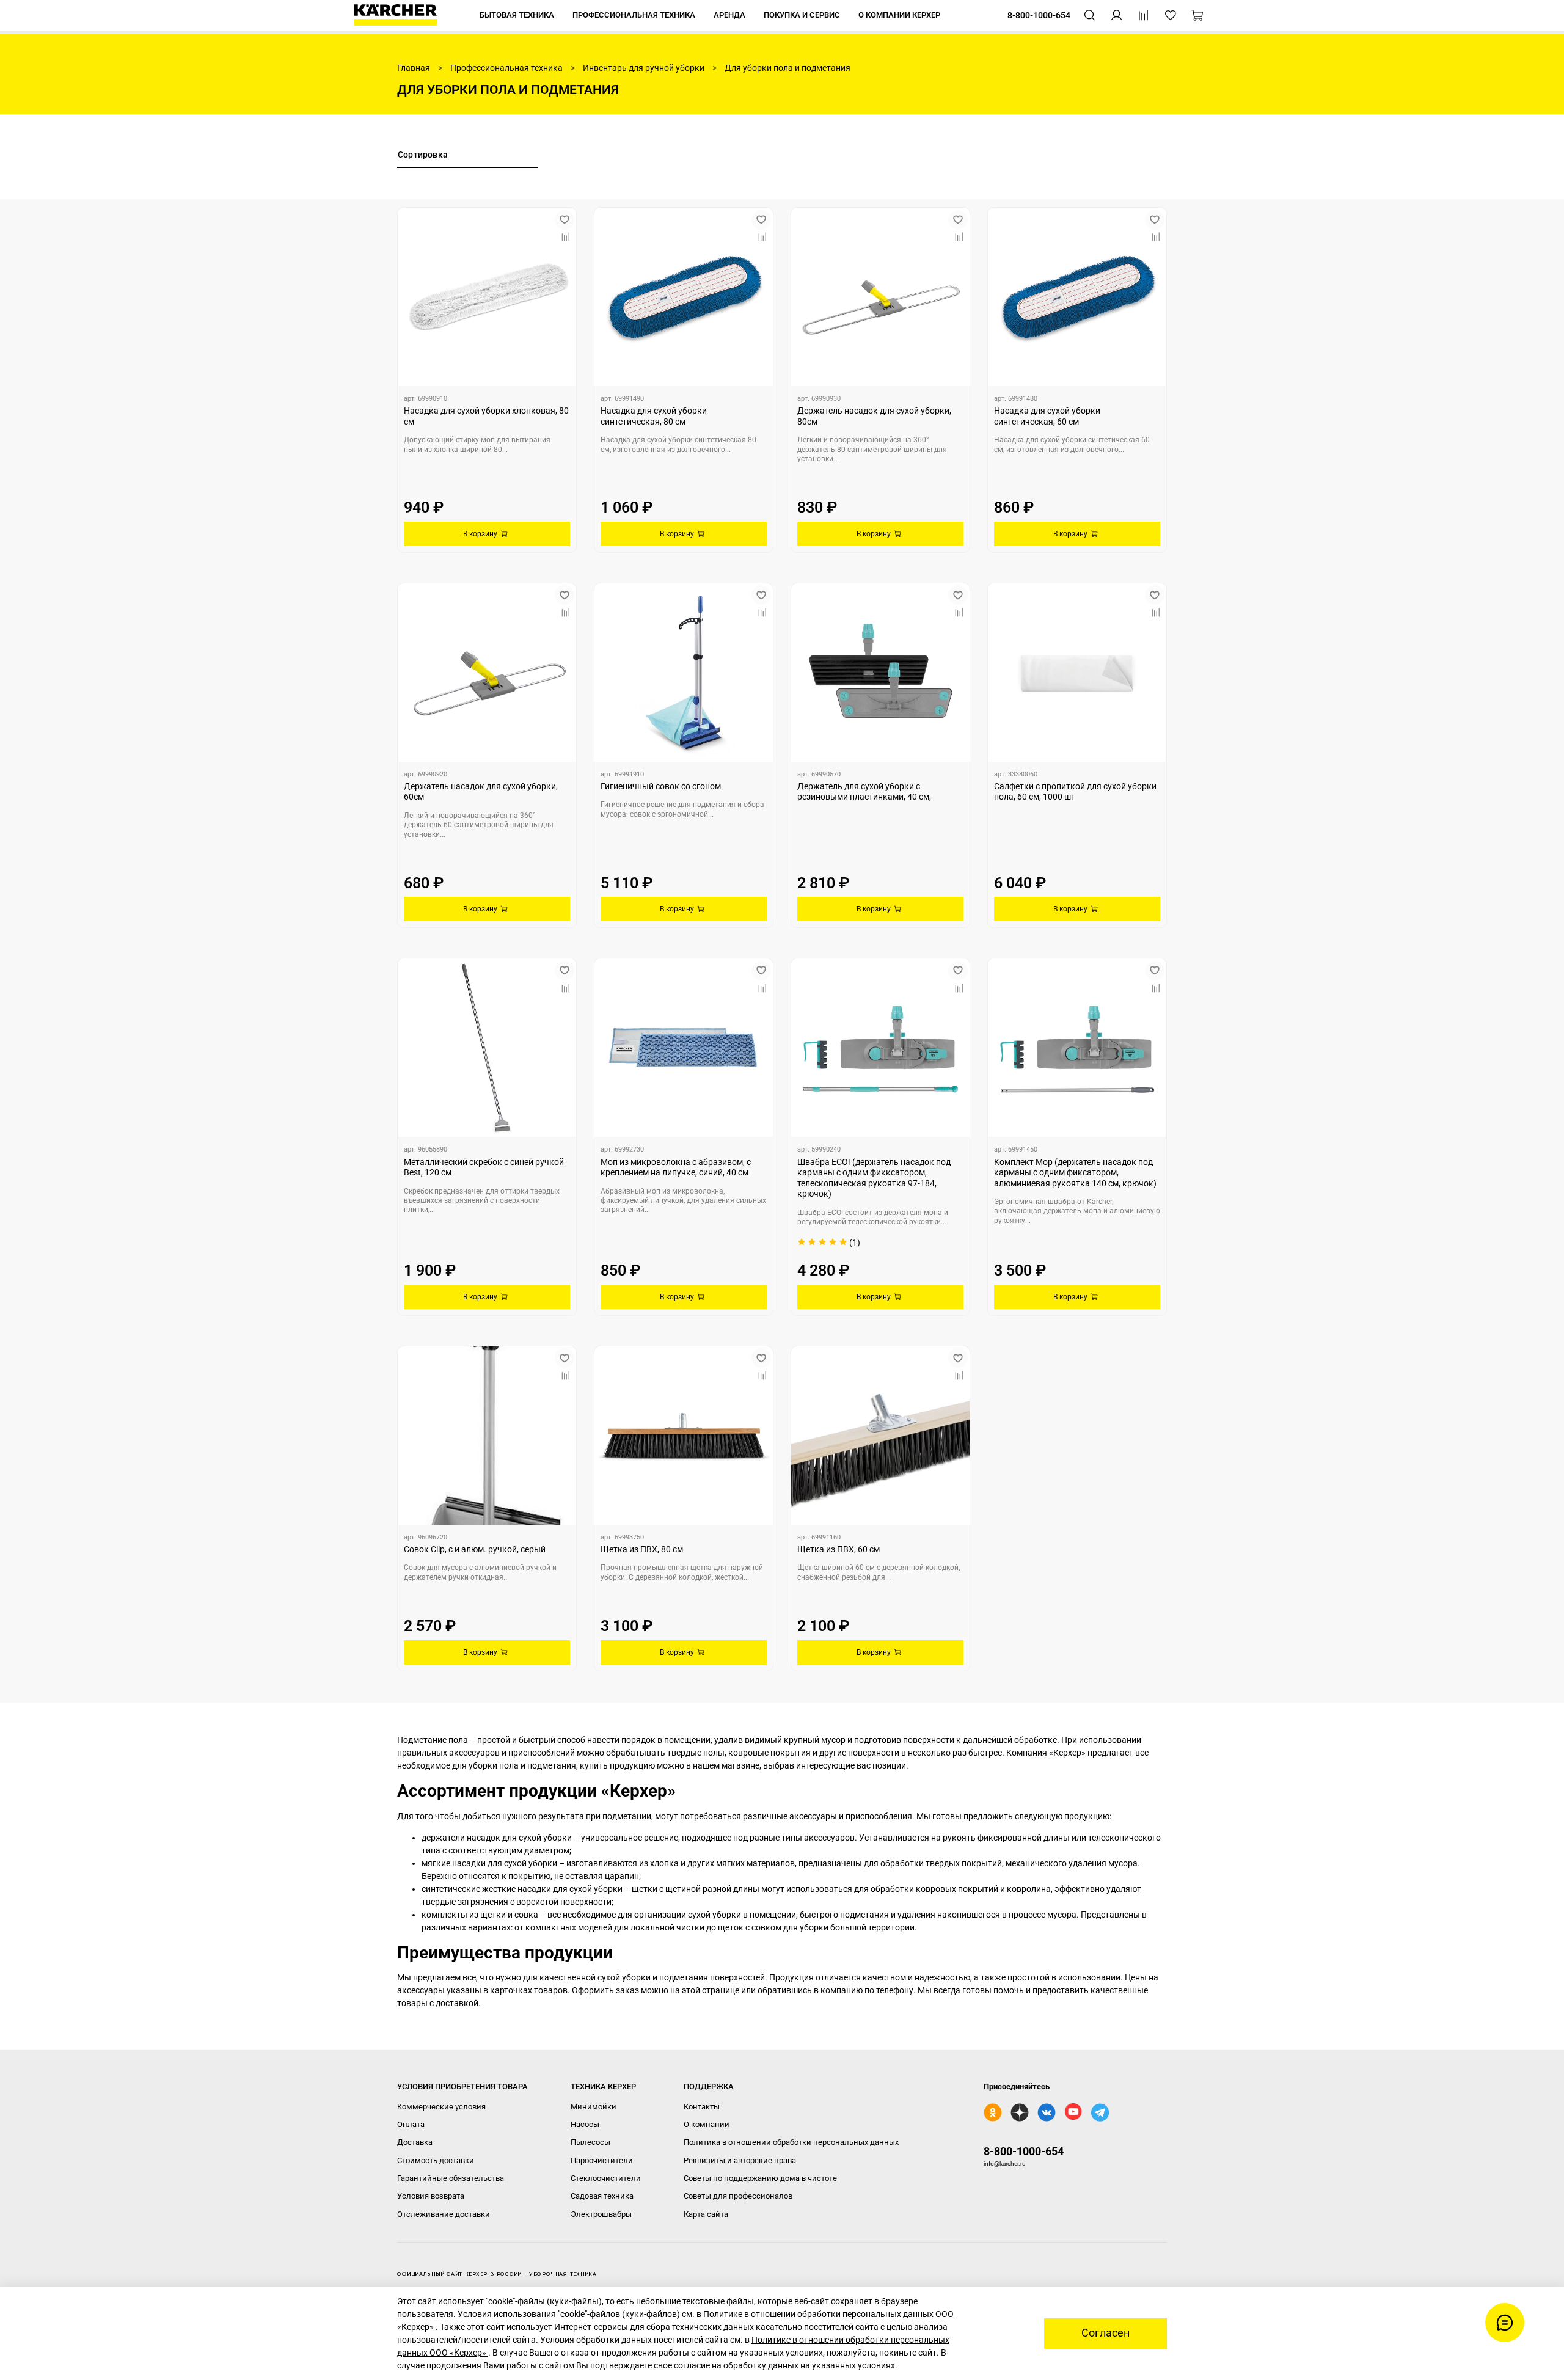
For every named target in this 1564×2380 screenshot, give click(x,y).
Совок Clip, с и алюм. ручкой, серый (475, 1549)
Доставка (415, 2142)
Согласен (1105, 2333)
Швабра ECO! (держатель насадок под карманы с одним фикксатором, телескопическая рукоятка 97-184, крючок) (874, 1178)
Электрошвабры (601, 2214)
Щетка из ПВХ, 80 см (642, 1549)
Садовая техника (602, 2196)
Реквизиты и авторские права (740, 2160)
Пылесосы (590, 2142)
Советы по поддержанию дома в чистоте (760, 2178)
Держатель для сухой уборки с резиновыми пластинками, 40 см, (864, 792)
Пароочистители (602, 2160)
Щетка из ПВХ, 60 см (839, 1549)
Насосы (585, 2124)
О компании (707, 2124)
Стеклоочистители (606, 2178)
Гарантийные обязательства (451, 2178)
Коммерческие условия (441, 2107)
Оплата (411, 2124)
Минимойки (594, 2107)
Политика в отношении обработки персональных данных (791, 2142)
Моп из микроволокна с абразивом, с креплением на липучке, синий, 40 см (676, 1167)
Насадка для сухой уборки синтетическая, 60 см (1047, 416)
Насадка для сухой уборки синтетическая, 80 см (654, 416)
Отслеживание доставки (444, 2214)
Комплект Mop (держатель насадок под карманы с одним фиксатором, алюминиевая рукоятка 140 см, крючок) (1075, 1173)
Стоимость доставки (436, 2160)
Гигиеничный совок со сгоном (661, 786)
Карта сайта (706, 2214)
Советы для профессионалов (738, 2196)
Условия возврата (431, 2196)
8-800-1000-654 (1024, 2151)
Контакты (702, 2107)
